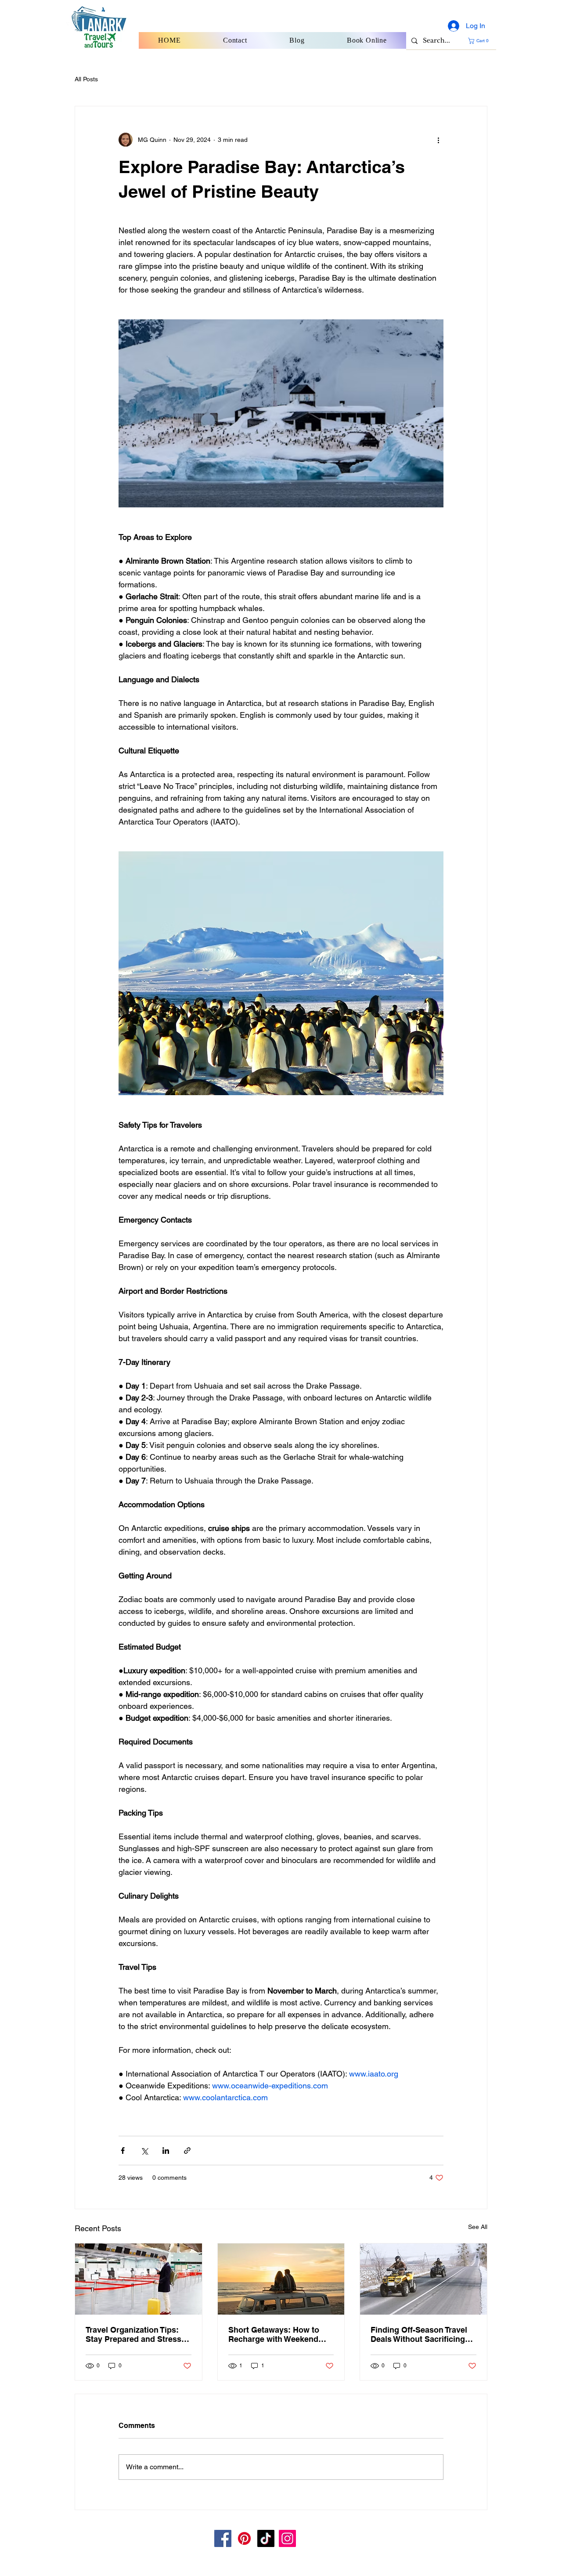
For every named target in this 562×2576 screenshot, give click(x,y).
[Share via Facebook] (123, 2151)
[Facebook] (223, 2538)
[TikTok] (266, 2538)
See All (478, 2227)
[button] (480, 41)
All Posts (86, 79)
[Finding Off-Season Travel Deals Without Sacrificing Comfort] (423, 2279)
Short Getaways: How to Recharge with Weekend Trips (274, 2334)
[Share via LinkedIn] (166, 2151)
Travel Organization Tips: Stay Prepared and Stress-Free (135, 2334)
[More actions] (438, 140)
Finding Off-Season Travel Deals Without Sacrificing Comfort (419, 2334)
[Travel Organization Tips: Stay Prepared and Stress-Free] (139, 2279)
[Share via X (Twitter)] (144, 2151)
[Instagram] (287, 2538)
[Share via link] (187, 2151)
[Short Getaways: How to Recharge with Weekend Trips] (281, 2279)
